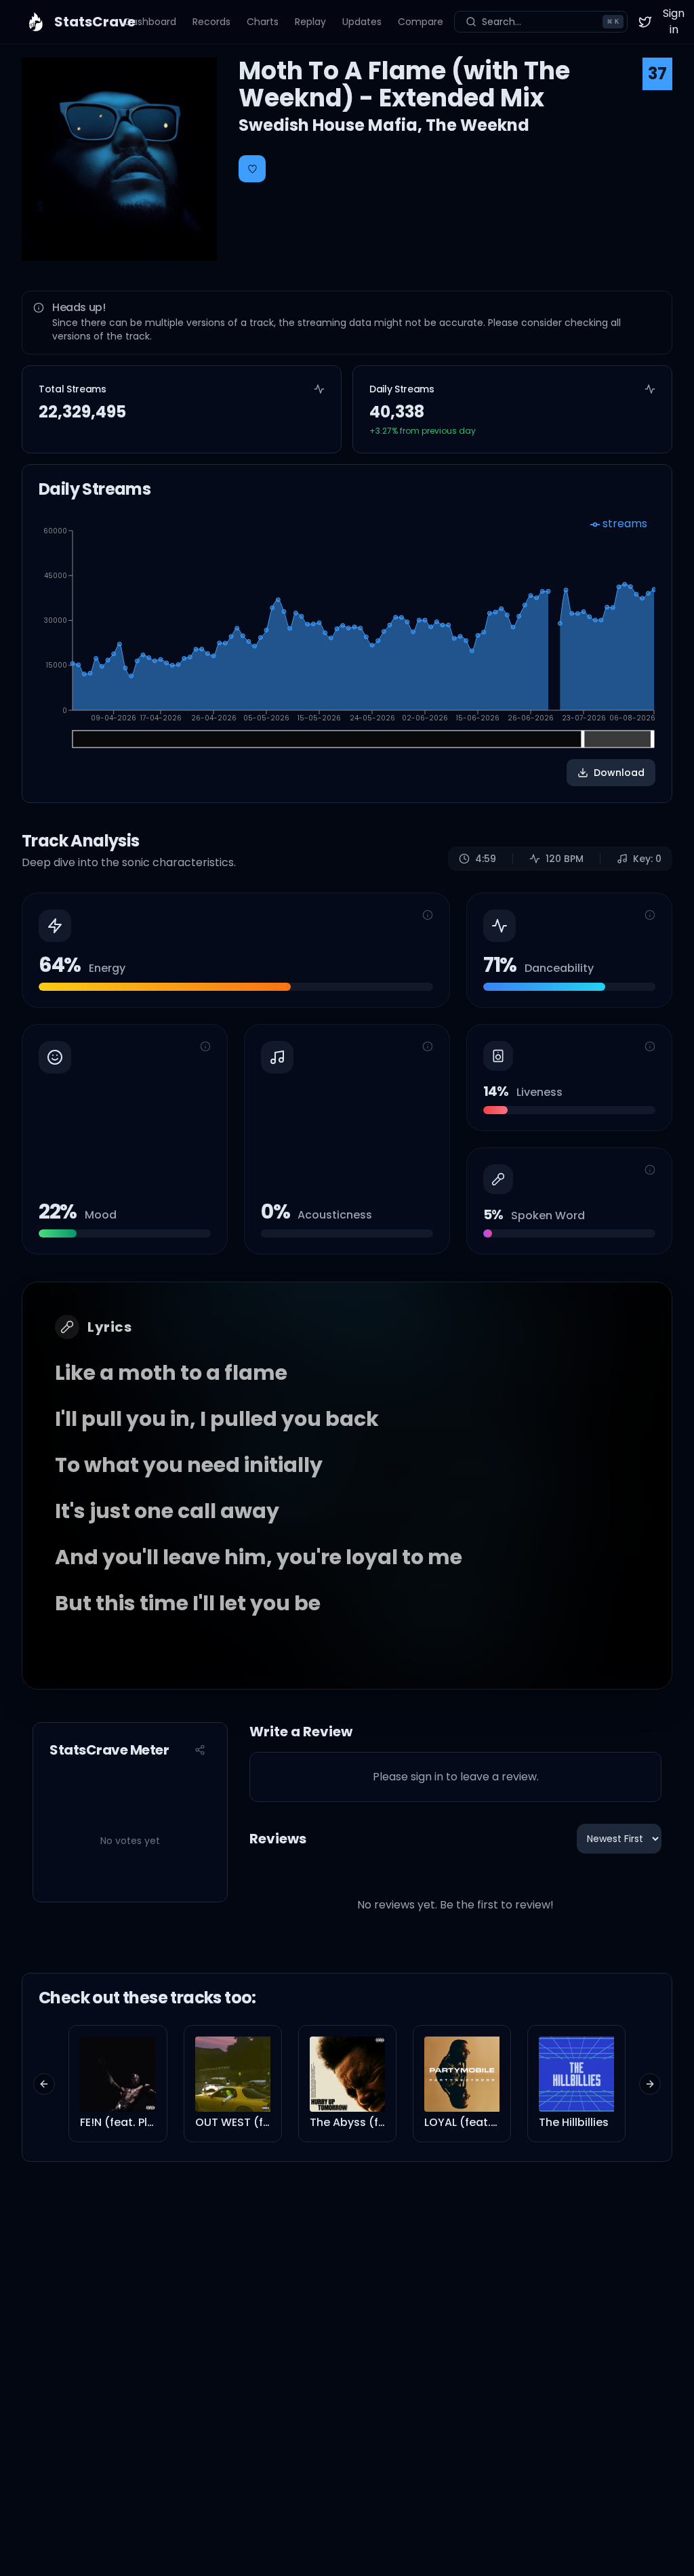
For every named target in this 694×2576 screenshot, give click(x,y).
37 (657, 74)
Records (211, 22)
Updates (362, 22)
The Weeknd (477, 125)
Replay (310, 22)
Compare (421, 22)
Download (619, 773)
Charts (263, 22)
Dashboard (150, 22)
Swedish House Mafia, (332, 125)
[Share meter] (200, 1750)
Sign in (674, 21)
